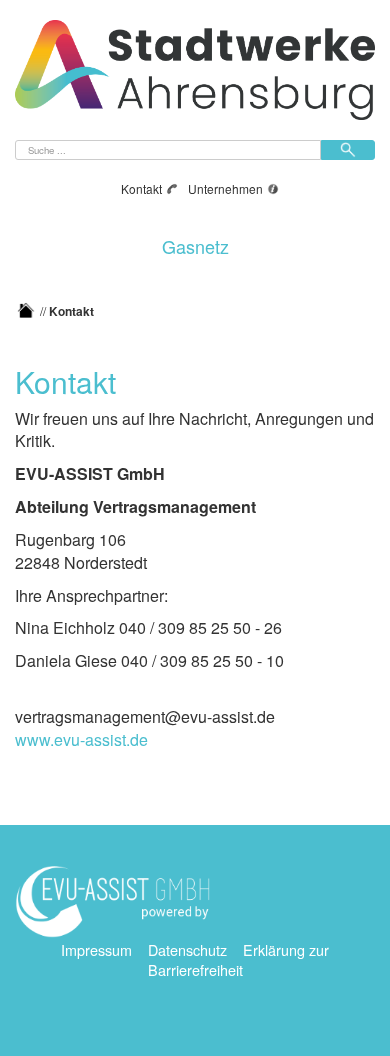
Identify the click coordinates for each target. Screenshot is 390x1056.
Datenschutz (187, 949)
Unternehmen (225, 188)
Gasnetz (195, 243)
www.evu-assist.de (81, 739)
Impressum (96, 949)
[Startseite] (26, 310)
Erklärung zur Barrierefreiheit (239, 960)
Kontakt (141, 188)
